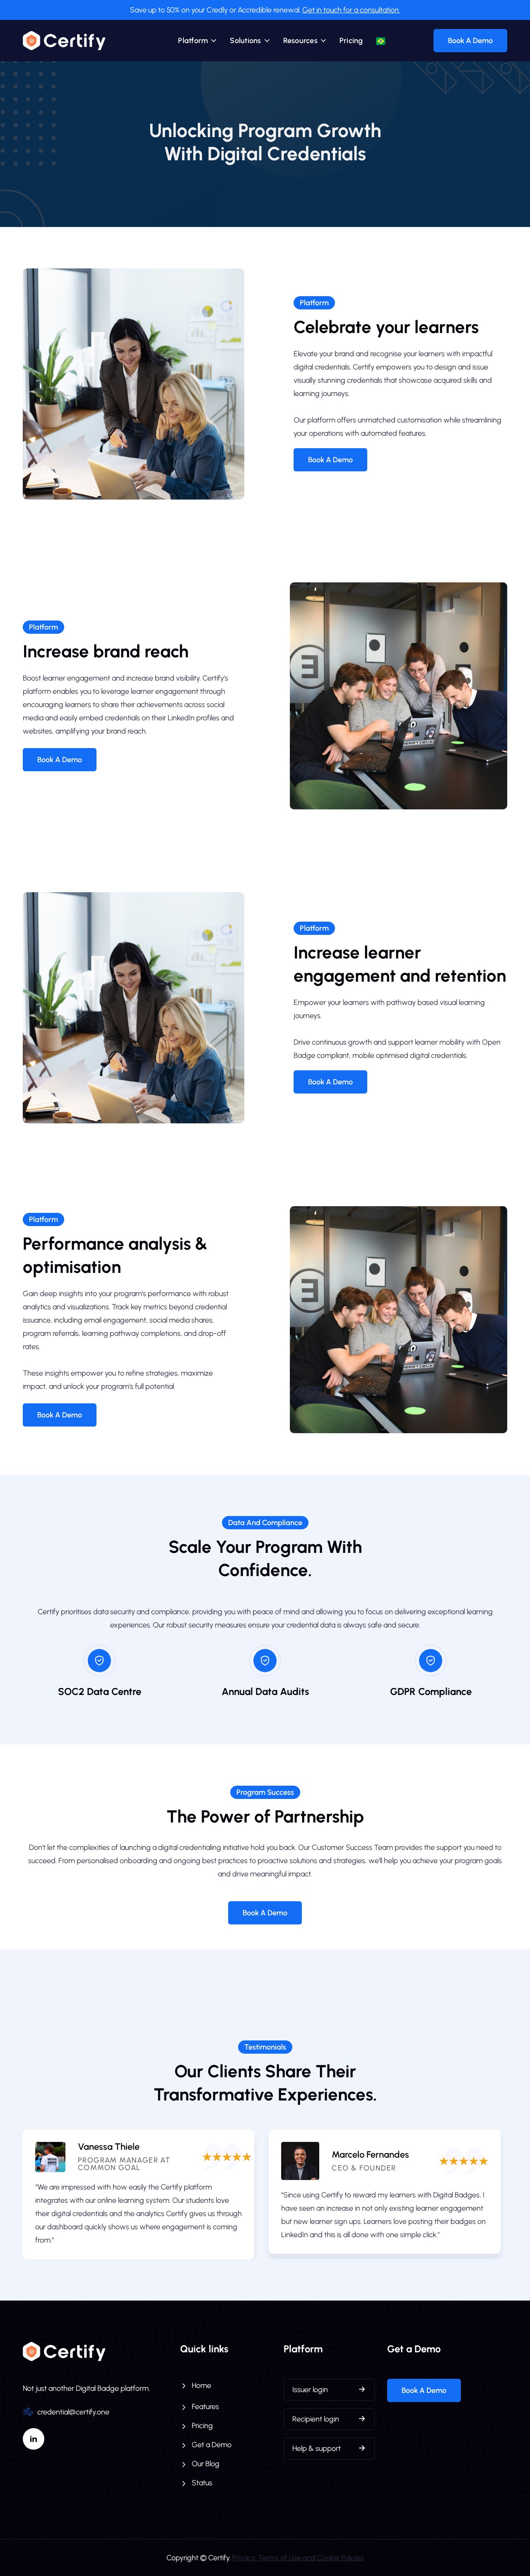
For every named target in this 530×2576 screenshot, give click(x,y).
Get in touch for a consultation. (351, 10)
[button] (198, 41)
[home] (64, 41)
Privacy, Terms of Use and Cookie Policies (298, 2558)
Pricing (351, 41)
